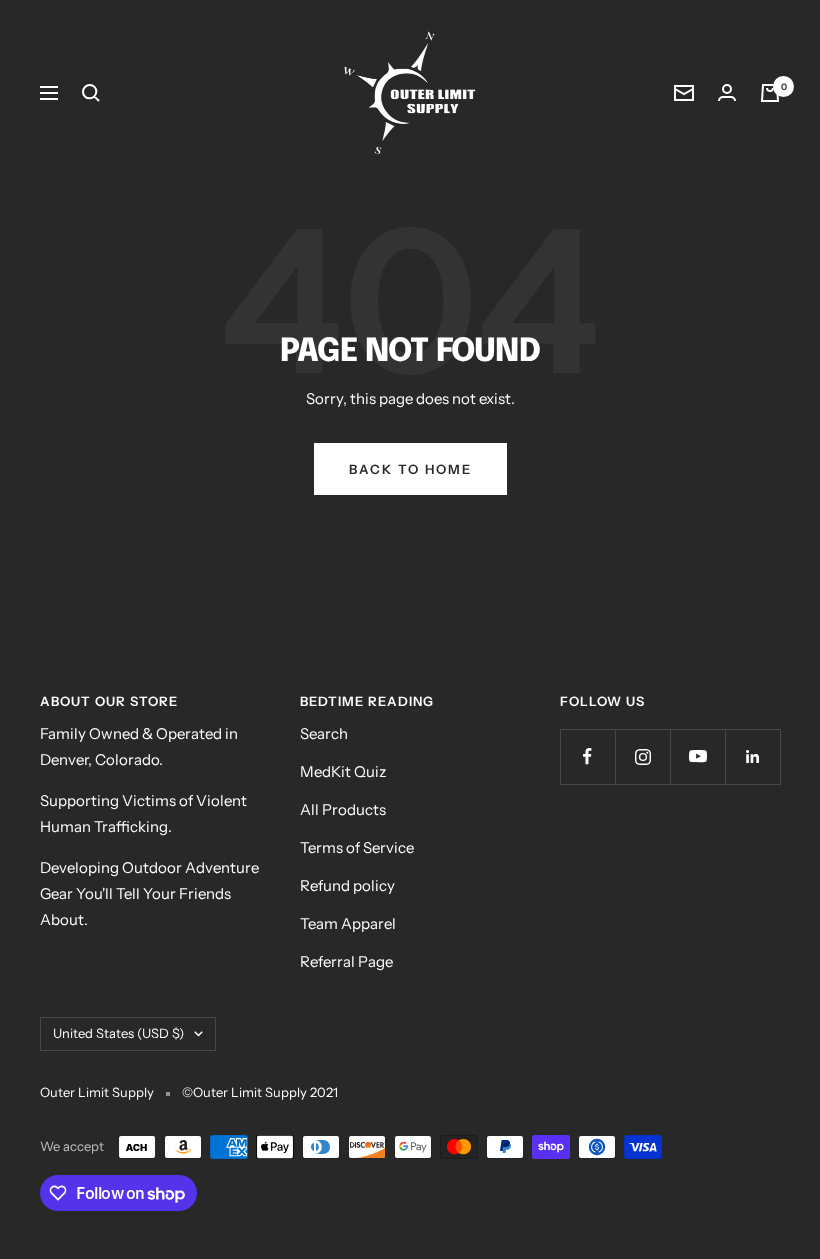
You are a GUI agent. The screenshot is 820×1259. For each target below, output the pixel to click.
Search (324, 733)
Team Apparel (348, 923)
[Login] (727, 92)
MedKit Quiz (343, 771)
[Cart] (770, 93)
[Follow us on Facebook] (587, 756)
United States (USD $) (118, 1033)
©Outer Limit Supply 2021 (260, 1092)
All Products (343, 809)
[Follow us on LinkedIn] (752, 756)
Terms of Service (357, 847)
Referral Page (346, 961)
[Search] (91, 93)
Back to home (410, 469)
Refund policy (347, 885)
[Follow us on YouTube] (697, 756)
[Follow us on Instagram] (642, 756)
